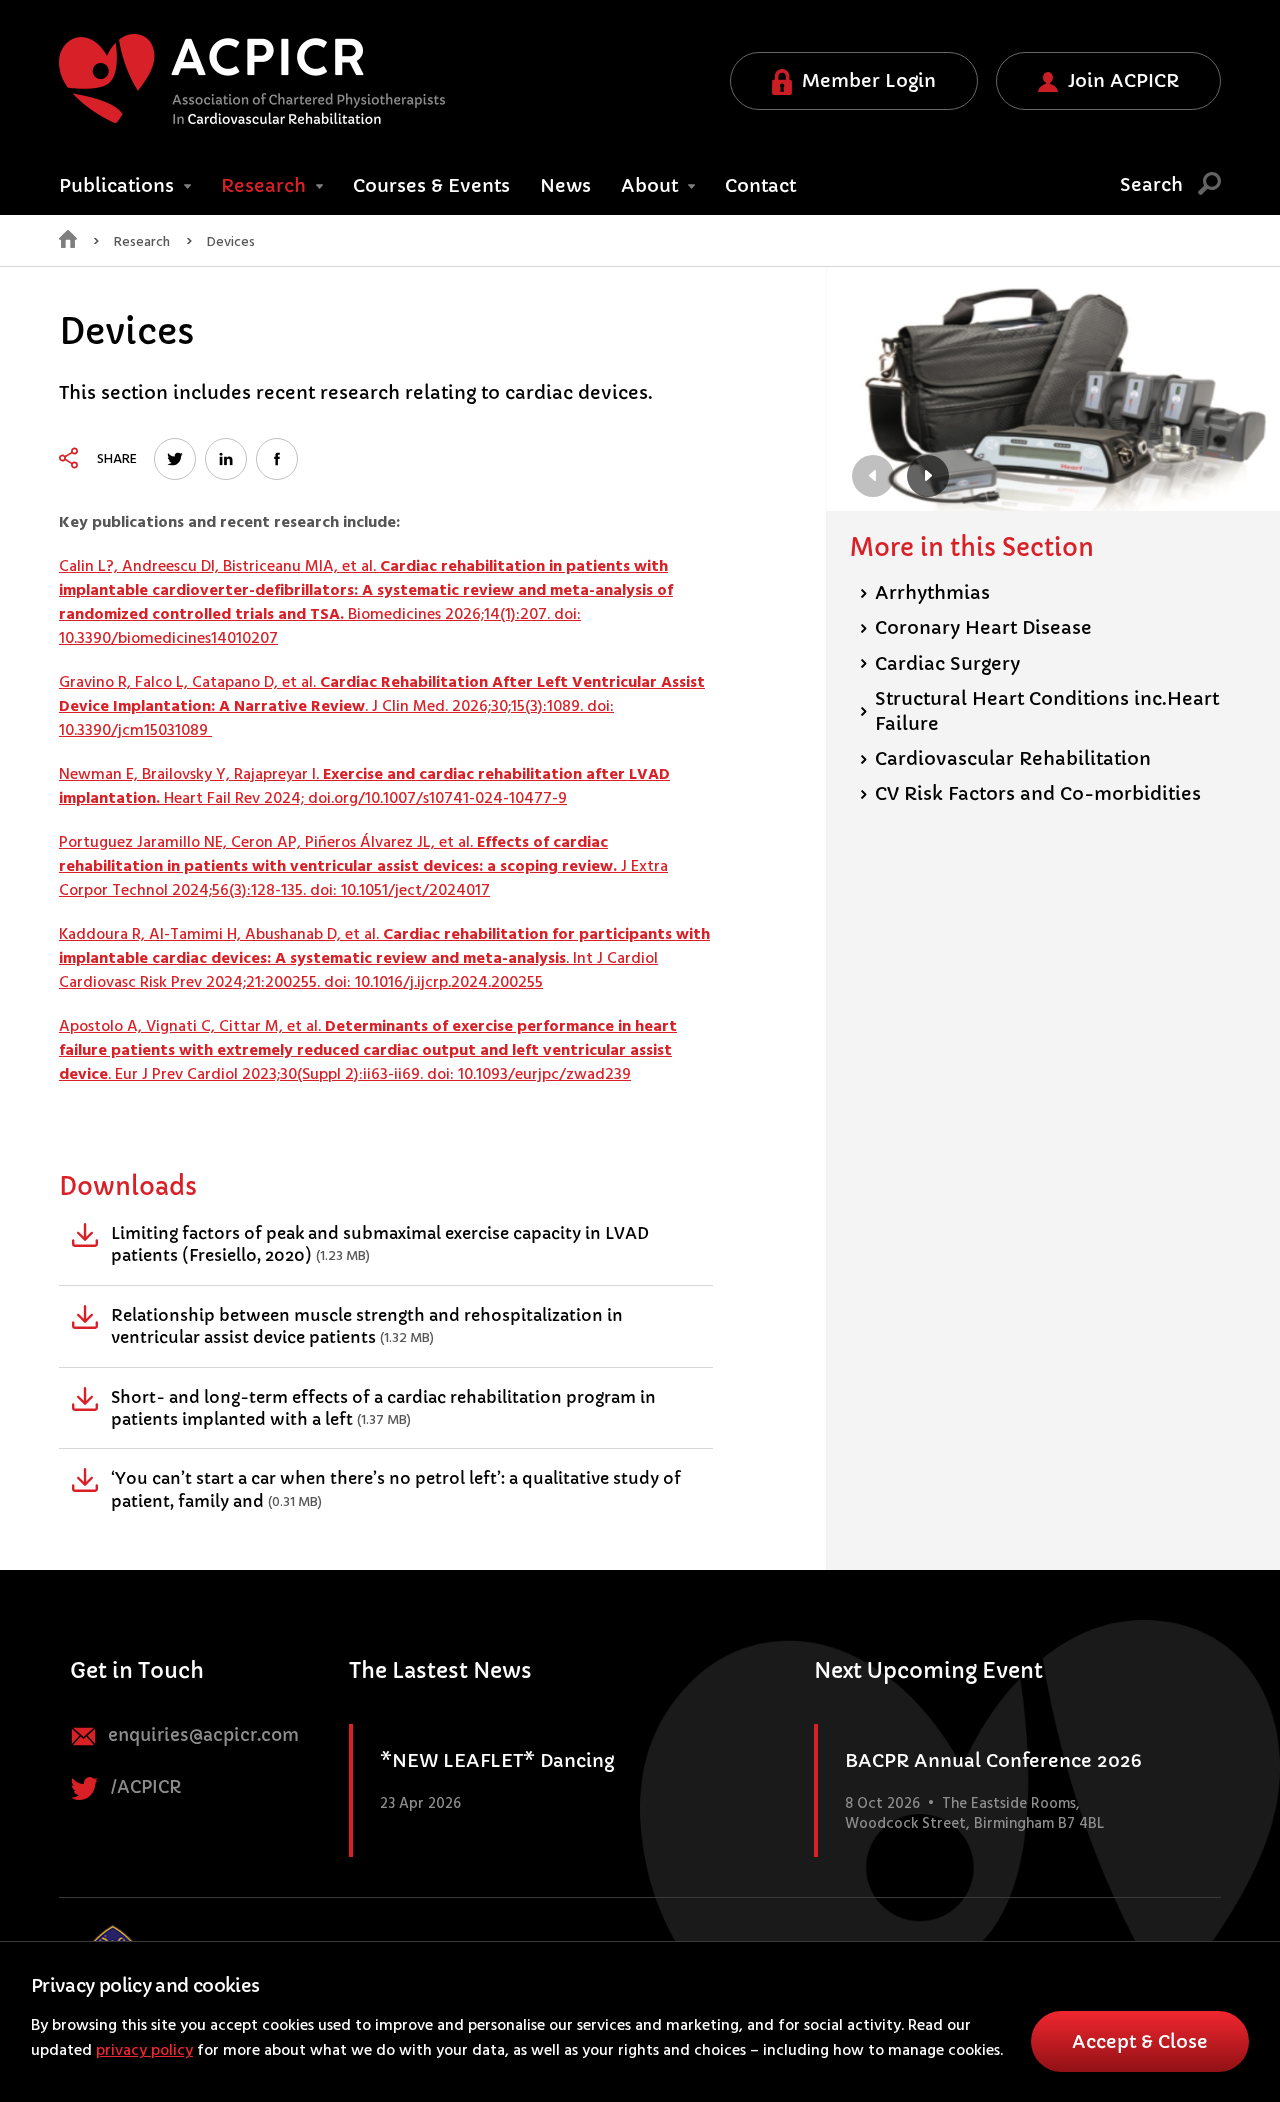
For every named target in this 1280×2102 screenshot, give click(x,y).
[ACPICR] (252, 79)
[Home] (68, 244)
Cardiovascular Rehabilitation (1005, 758)
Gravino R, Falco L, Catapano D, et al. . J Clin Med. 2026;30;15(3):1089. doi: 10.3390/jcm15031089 (382, 707)
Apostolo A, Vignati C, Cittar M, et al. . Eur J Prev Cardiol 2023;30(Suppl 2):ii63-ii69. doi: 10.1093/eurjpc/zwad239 (368, 1051)
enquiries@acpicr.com (201, 1735)
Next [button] (928, 476)
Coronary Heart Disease (976, 627)
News (565, 185)
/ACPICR (144, 1787)
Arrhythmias (925, 592)
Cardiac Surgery (940, 663)
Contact (760, 185)
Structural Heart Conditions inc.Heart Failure (1039, 711)
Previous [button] (873, 476)
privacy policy (144, 2051)
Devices (231, 243)
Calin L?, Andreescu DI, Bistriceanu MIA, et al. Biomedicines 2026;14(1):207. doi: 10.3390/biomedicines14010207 (366, 603)
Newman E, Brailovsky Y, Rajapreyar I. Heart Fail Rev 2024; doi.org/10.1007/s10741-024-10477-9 (364, 787)
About (652, 185)
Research (266, 185)
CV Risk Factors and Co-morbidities (1030, 793)
